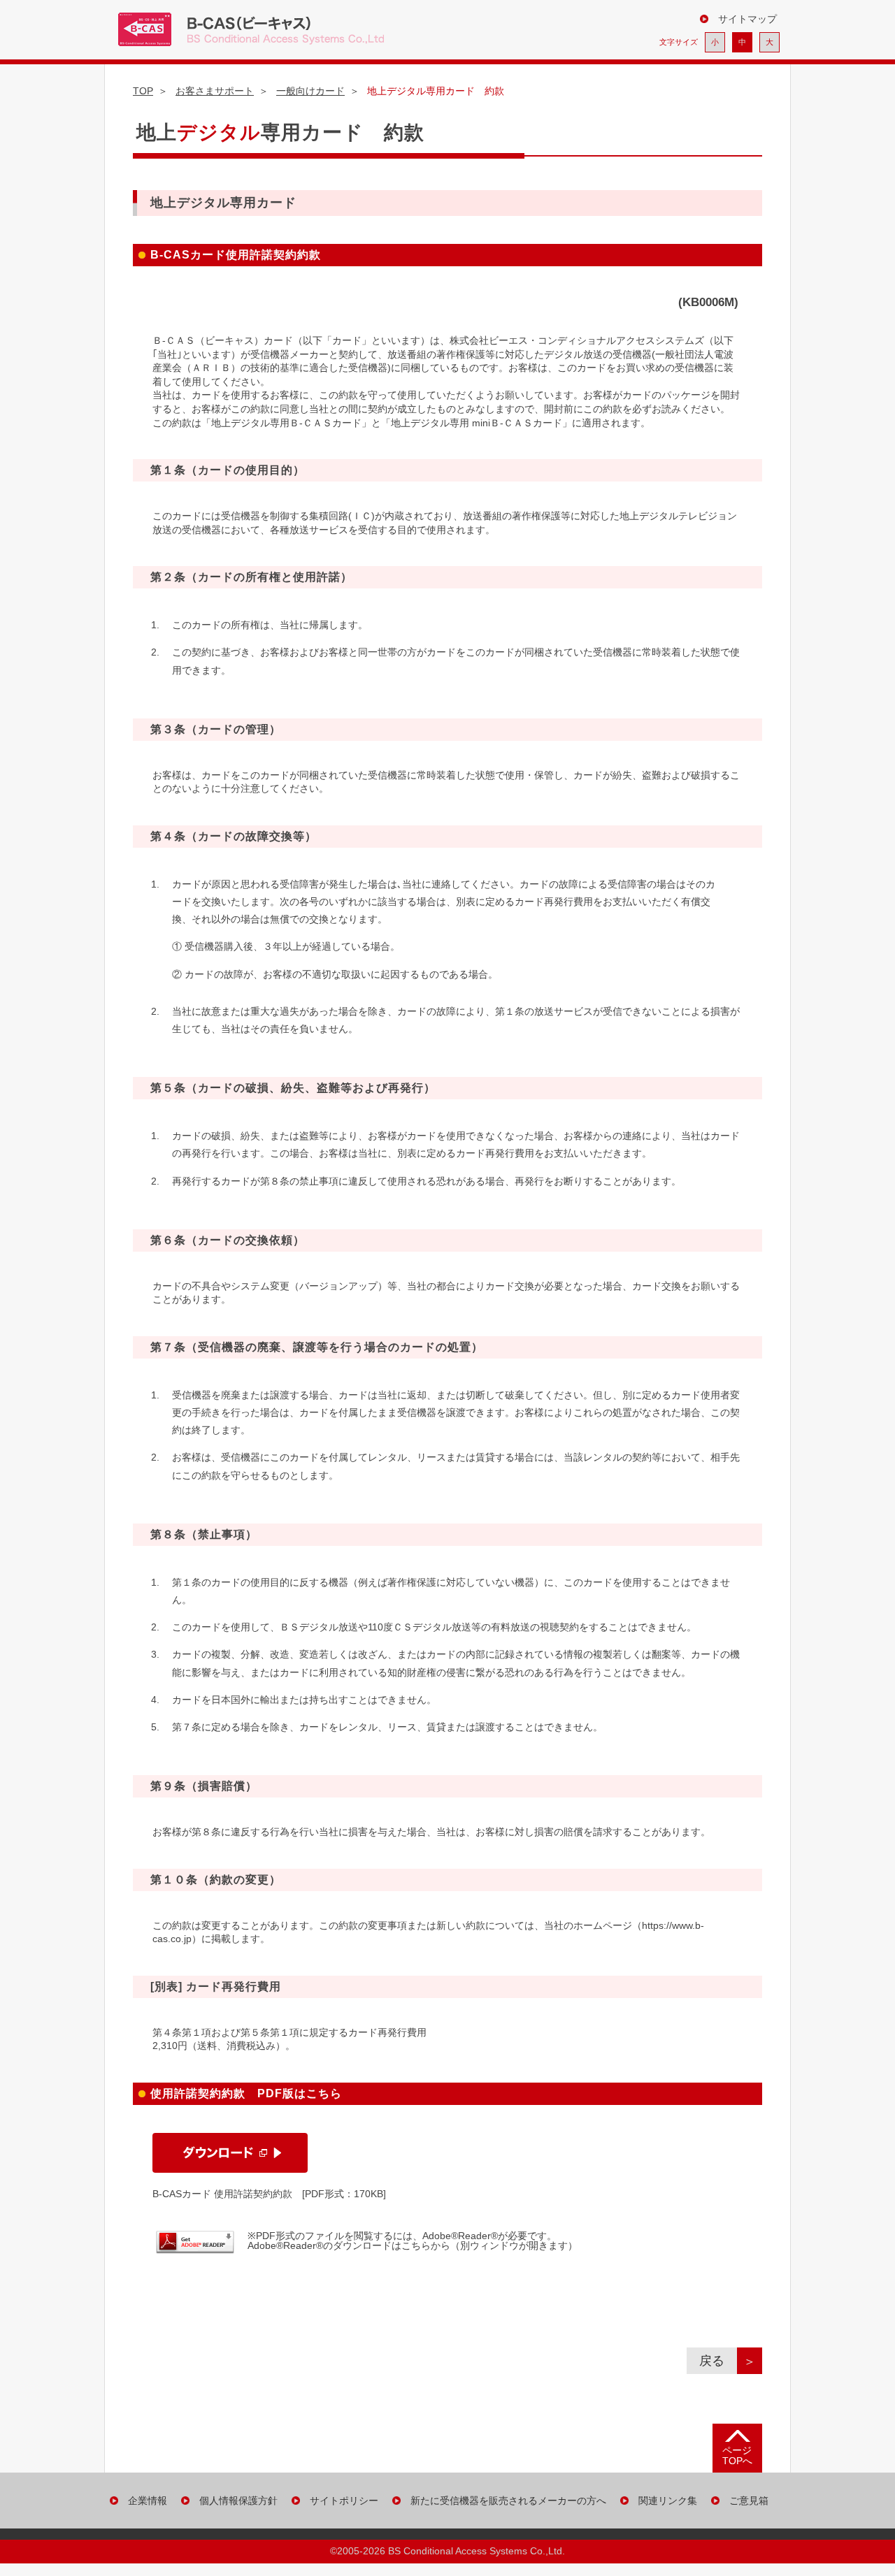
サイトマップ (747, 19)
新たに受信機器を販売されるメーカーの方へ (508, 2501)
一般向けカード (310, 91)
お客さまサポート (215, 91)
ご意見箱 (749, 2501)
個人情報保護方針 (238, 2501)
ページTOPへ (737, 2455)
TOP (143, 91)
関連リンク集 (668, 2501)
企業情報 (148, 2501)
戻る (718, 2361)
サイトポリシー (344, 2501)
